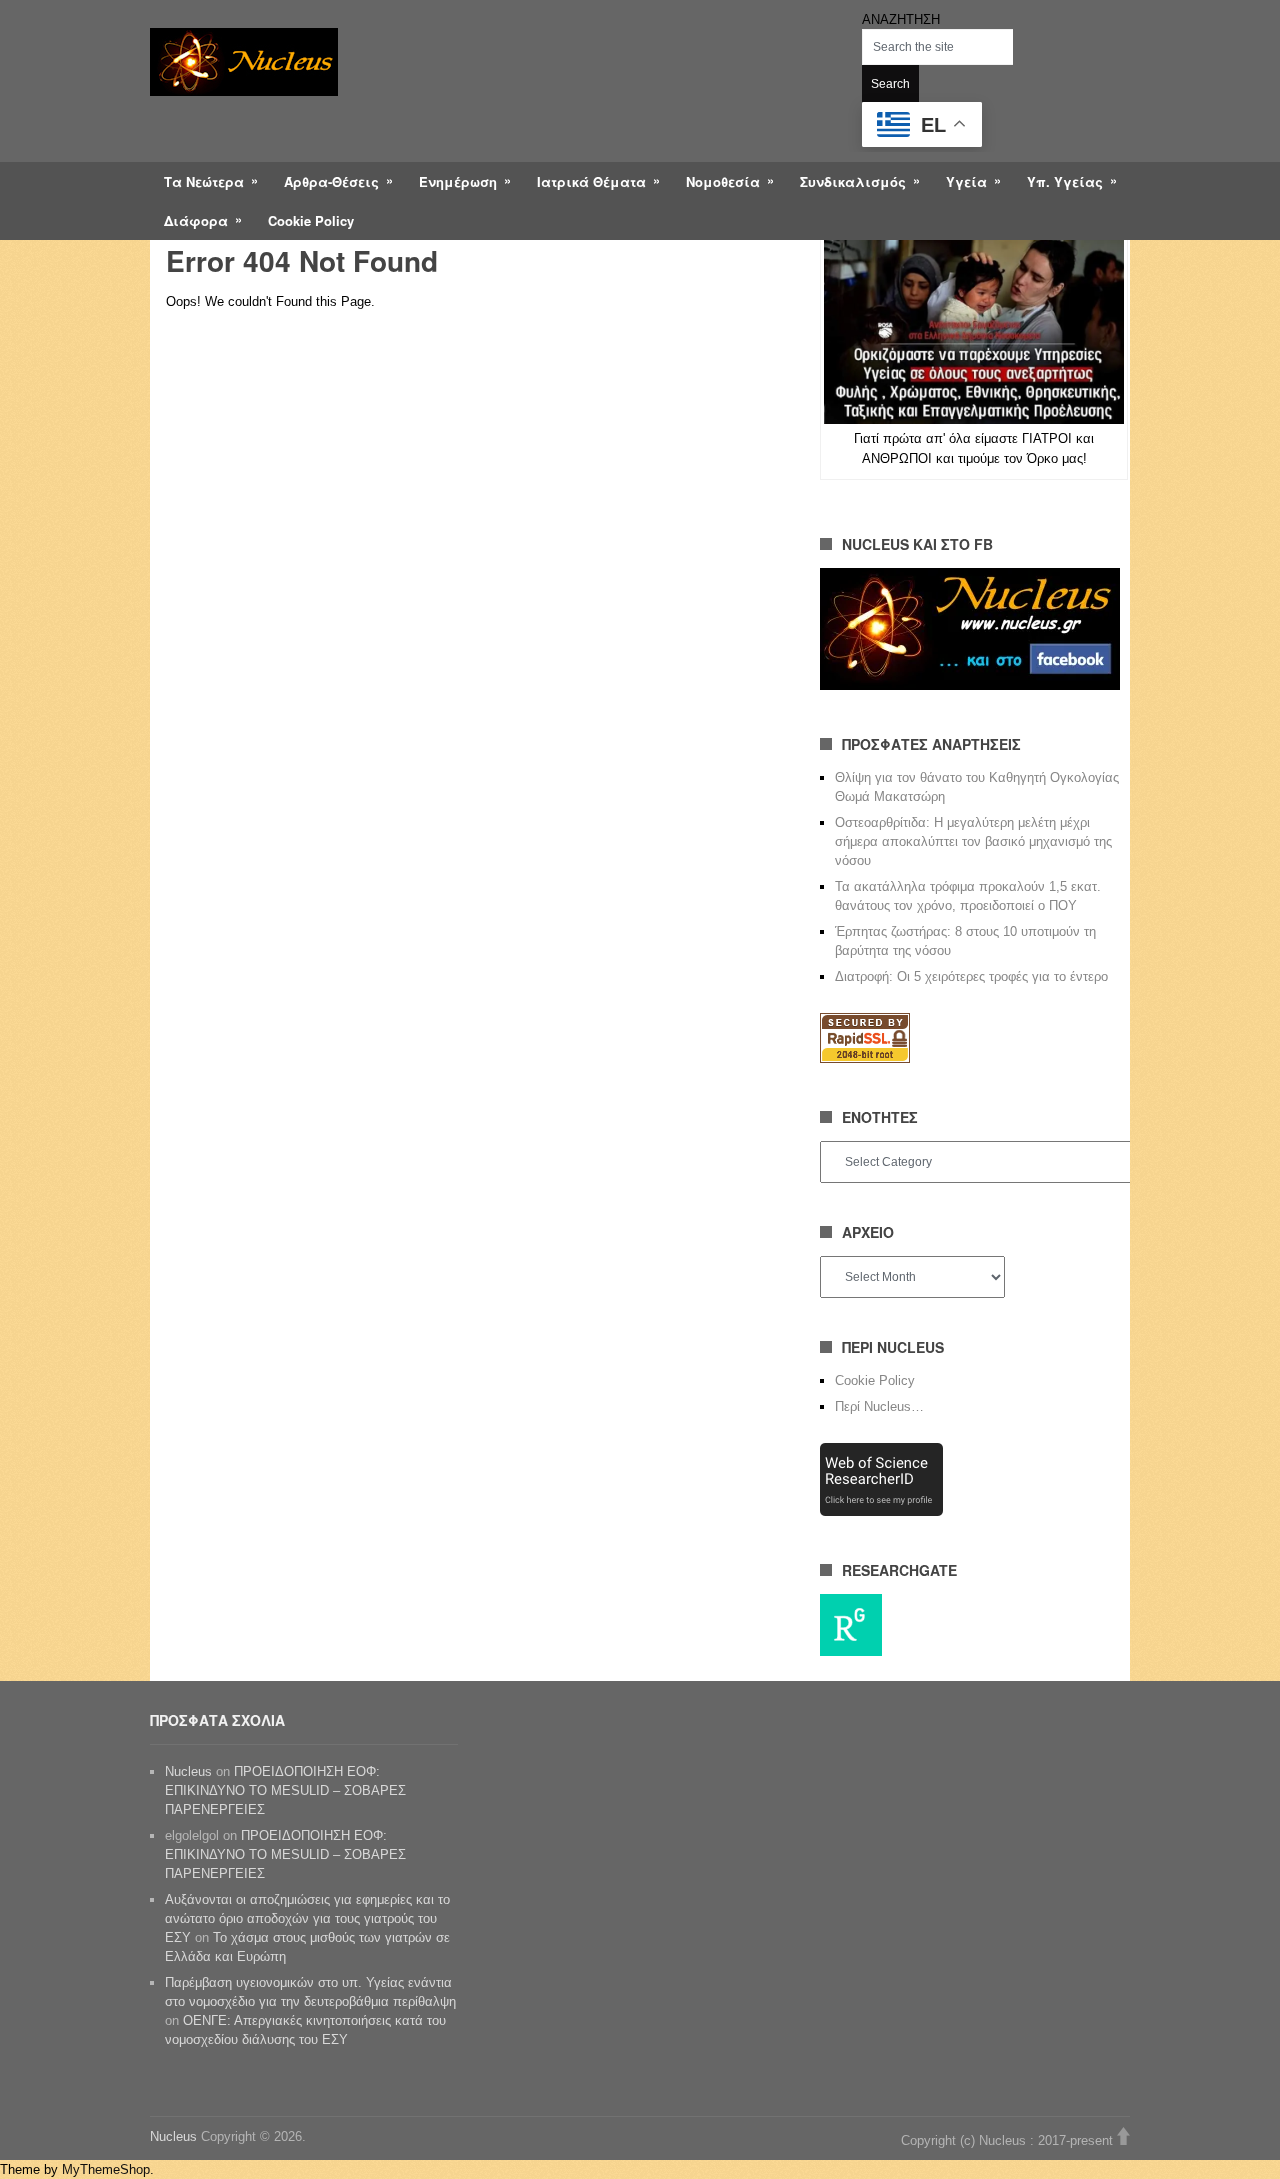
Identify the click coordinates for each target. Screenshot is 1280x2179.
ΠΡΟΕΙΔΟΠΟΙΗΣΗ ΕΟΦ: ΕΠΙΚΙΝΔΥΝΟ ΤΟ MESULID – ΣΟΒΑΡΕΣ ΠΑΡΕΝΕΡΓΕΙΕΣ (285, 1790)
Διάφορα (196, 220)
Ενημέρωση (458, 181)
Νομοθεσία (723, 181)
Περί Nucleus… (879, 1406)
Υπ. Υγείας (1065, 181)
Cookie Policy (311, 220)
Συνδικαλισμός (853, 181)
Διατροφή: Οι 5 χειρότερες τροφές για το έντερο (971, 976)
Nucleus (188, 1771)
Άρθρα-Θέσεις (331, 181)
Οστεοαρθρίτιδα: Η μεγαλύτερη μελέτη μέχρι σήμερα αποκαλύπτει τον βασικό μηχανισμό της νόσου (973, 841)
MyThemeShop (106, 2169)
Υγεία (966, 181)
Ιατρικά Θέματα (591, 181)
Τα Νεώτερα (204, 181)
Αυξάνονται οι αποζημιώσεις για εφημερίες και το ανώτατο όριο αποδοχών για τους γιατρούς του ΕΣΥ (307, 1918)
